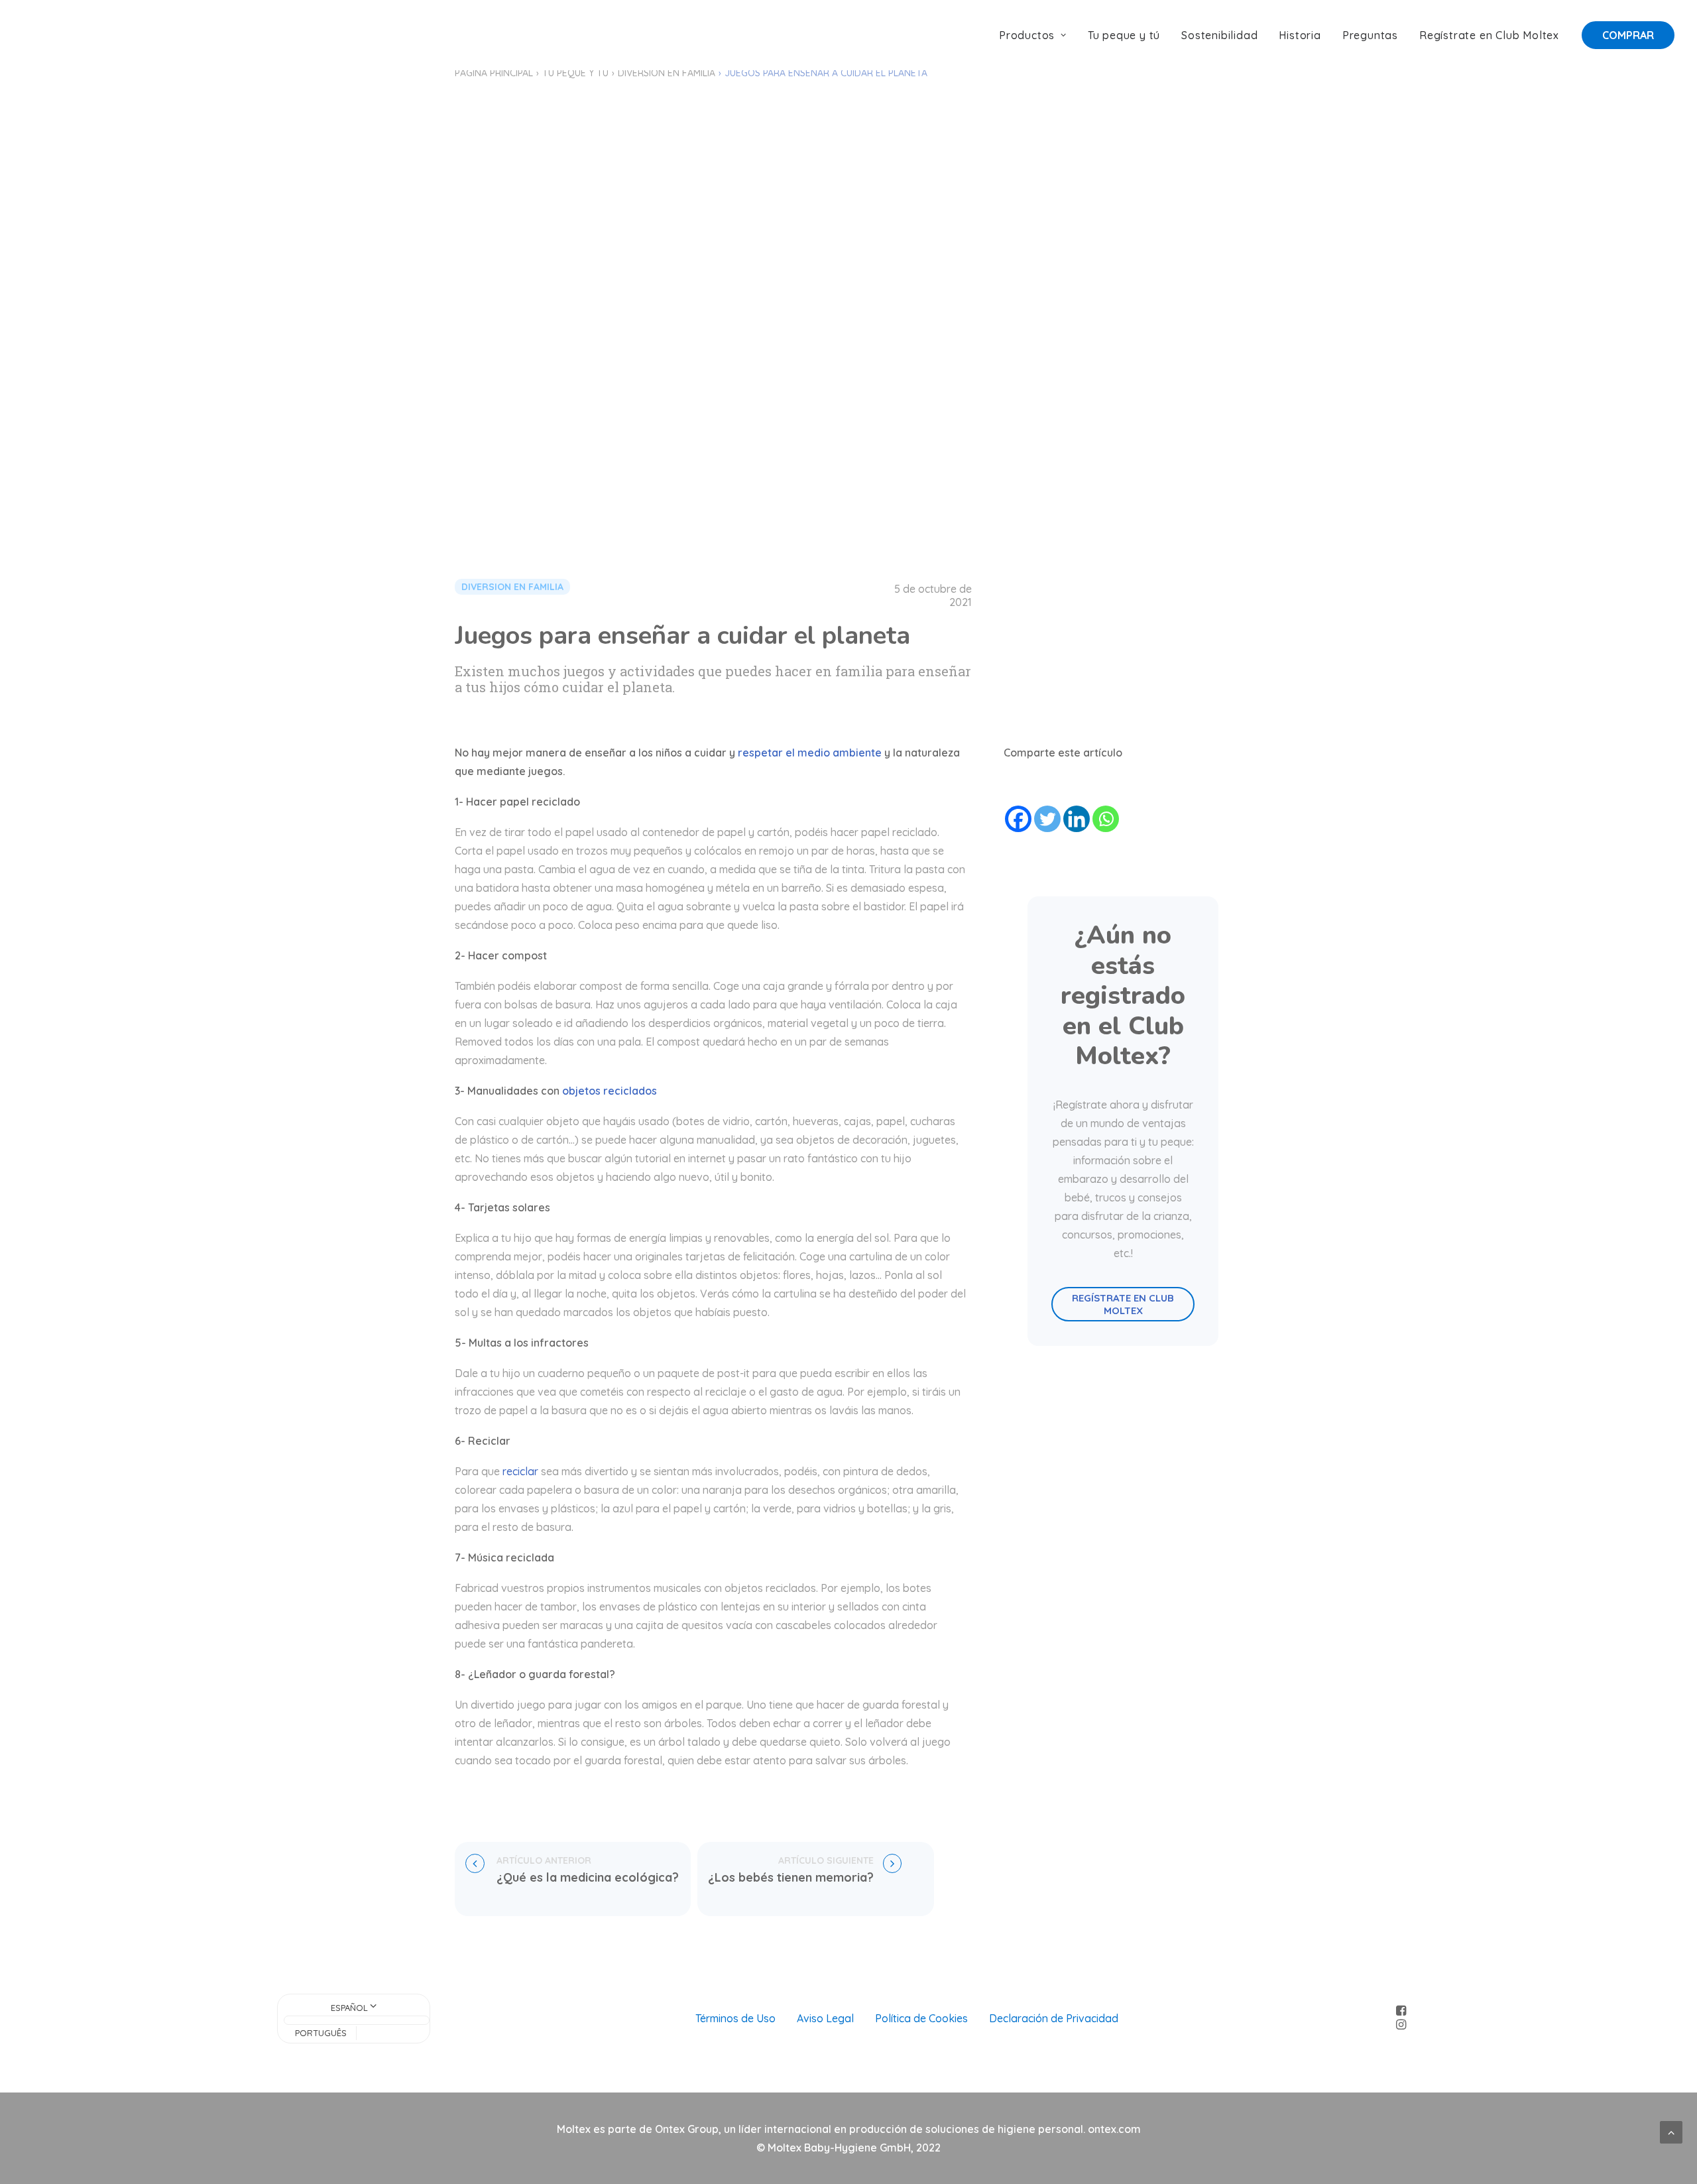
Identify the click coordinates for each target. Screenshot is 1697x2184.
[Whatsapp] (1106, 819)
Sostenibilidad (1219, 35)
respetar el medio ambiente (808, 753)
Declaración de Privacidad (1054, 2018)
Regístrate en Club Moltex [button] (1124, 1304)
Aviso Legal (825, 2018)
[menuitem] (1037, 35)
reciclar (520, 1471)
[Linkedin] (1077, 819)
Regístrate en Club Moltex (1489, 35)
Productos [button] (1027, 35)
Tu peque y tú (1124, 35)
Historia (1300, 35)
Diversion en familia (667, 73)
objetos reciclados (610, 1091)
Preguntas (1370, 35)
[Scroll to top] (1671, 2131)
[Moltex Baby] (65, 35)
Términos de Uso (735, 2018)
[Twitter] (1047, 819)
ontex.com (1114, 2129)
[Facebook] (1018, 819)
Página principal (494, 73)
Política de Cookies (921, 2018)
